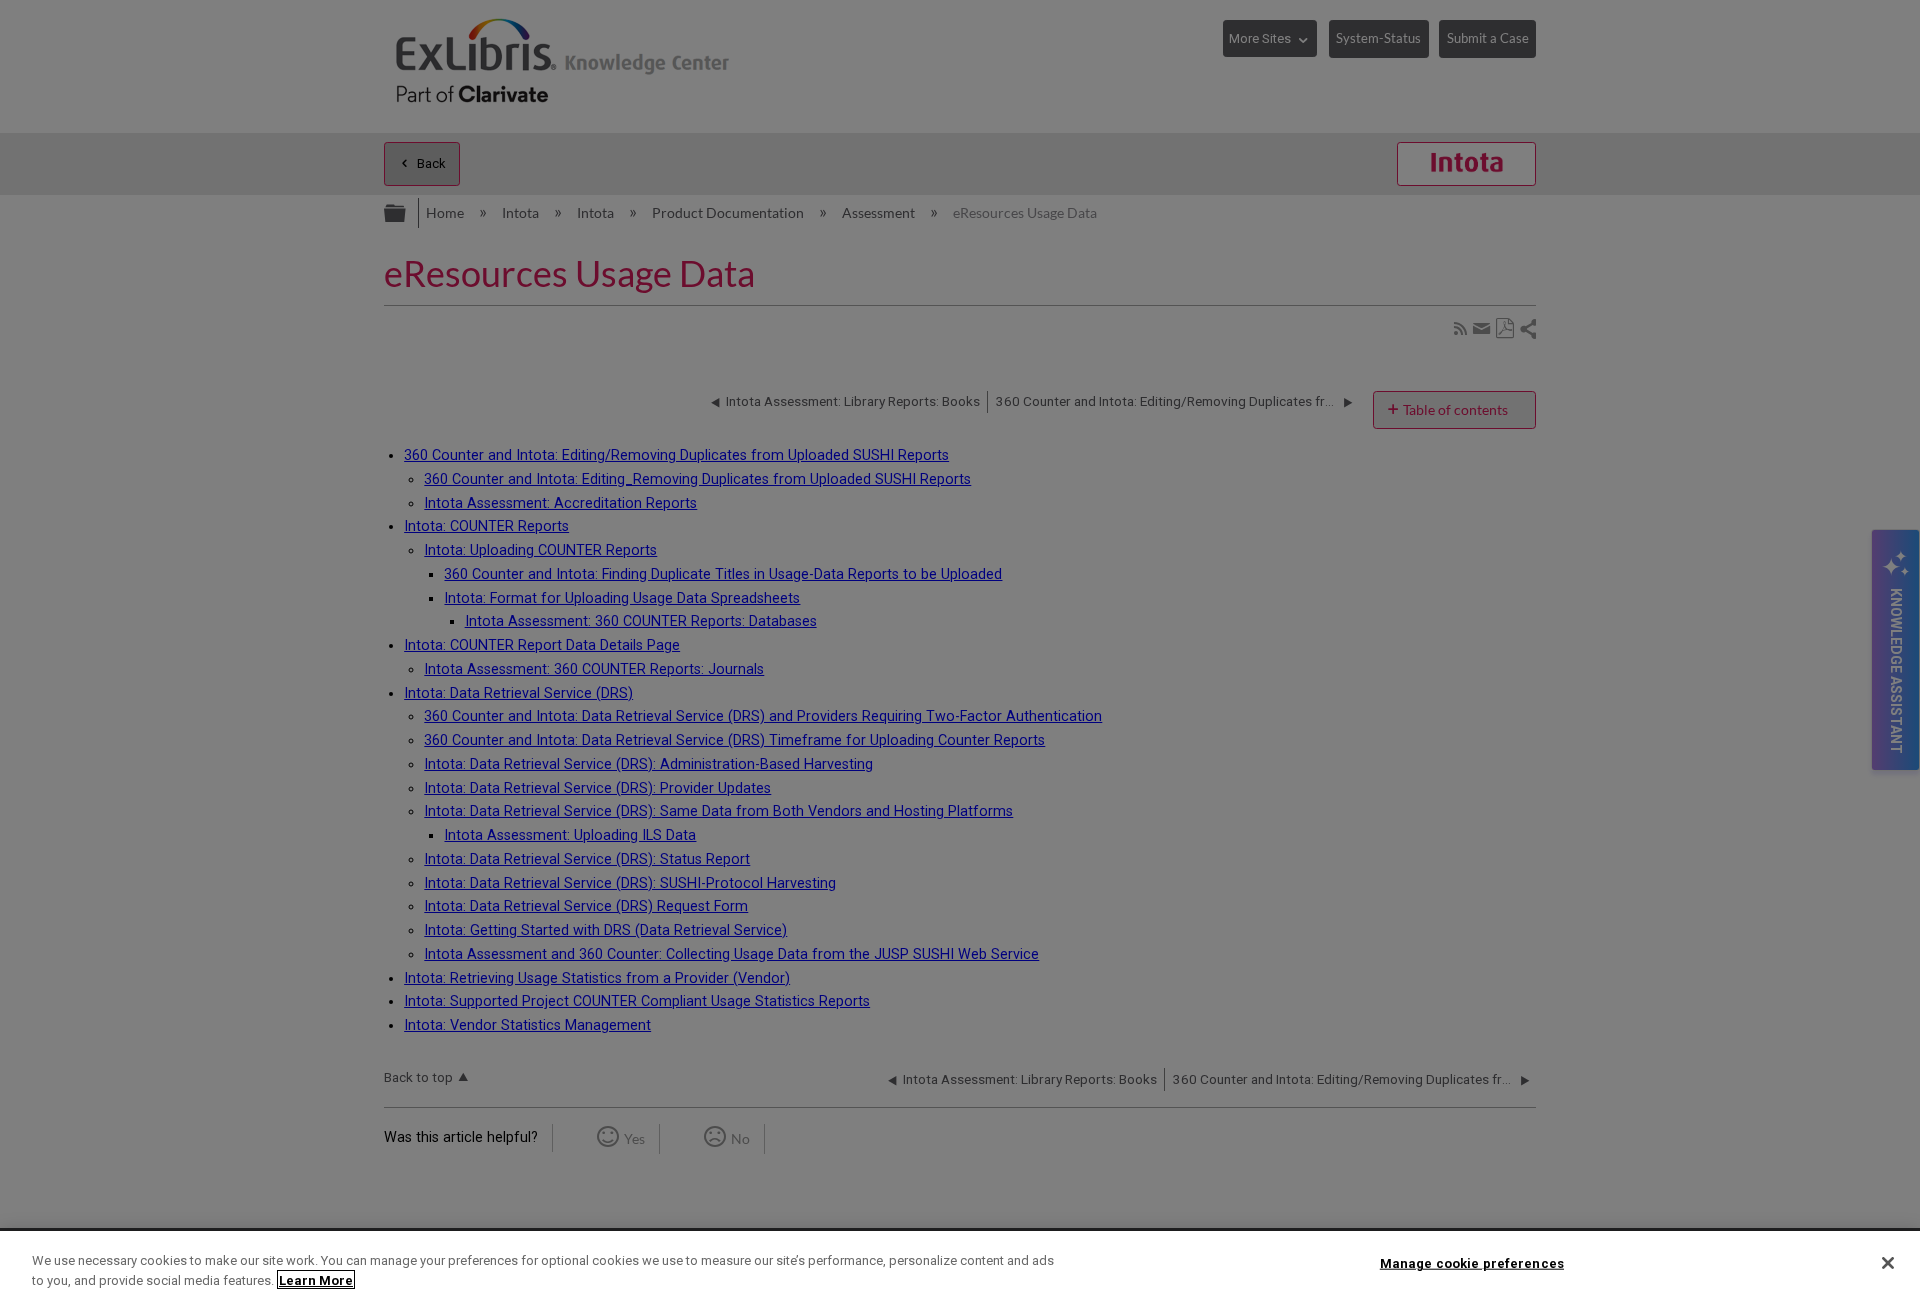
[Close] (1888, 1263)
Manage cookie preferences (1472, 1263)
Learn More (316, 1279)
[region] (960, 1265)
